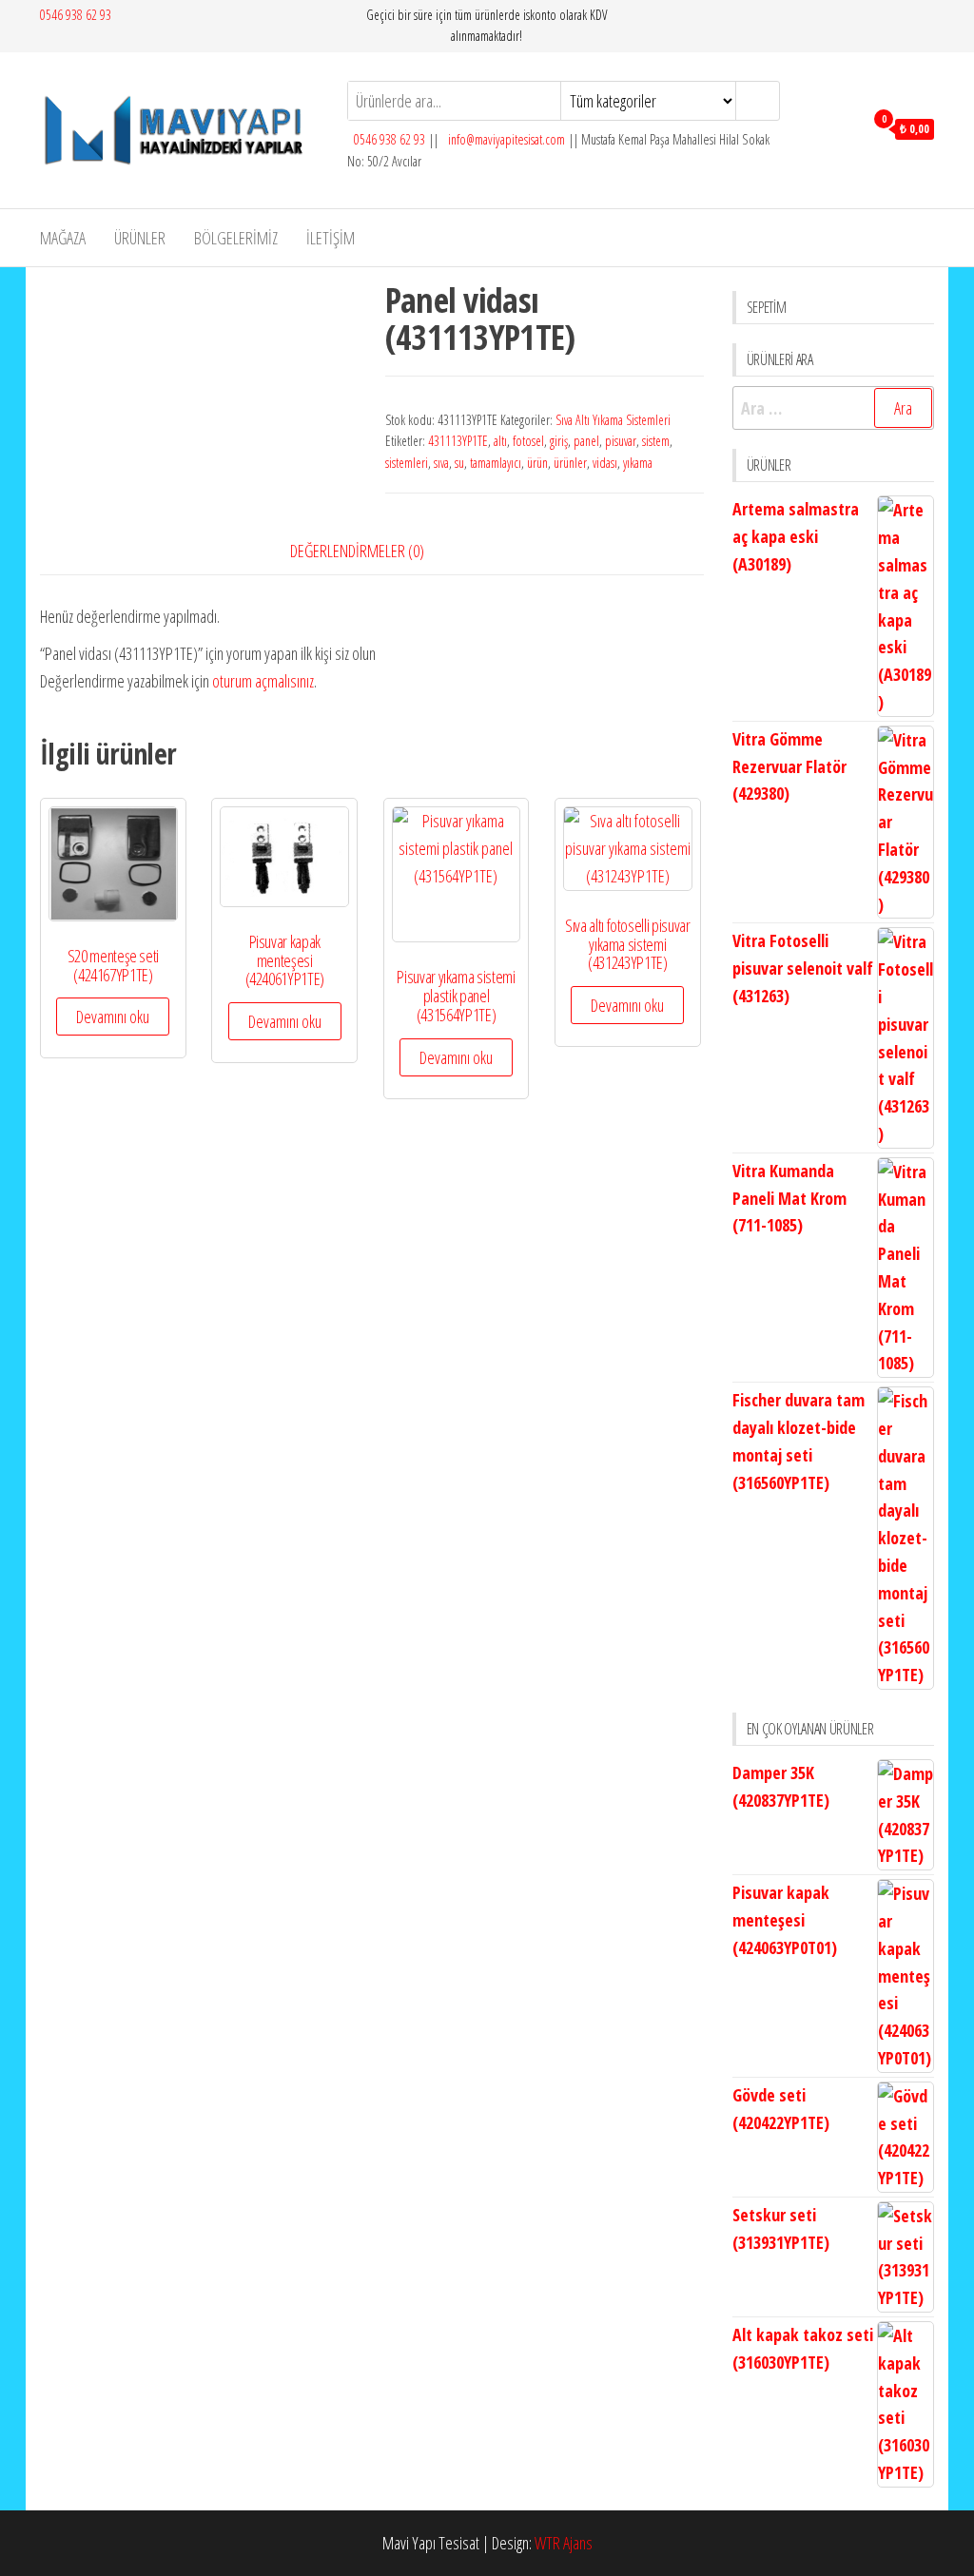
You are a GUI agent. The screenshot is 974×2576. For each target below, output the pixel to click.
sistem (656, 441)
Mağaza (63, 238)
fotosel (528, 441)
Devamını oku (113, 1017)
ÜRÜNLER (140, 238)
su (459, 463)
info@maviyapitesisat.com (505, 139)
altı (500, 441)
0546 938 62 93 (76, 15)
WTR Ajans (564, 2543)
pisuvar (621, 441)
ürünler (570, 463)
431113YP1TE (458, 441)
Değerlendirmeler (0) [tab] (357, 551)
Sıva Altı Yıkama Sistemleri (613, 420)
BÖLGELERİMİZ (236, 238)
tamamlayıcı (496, 463)
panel (586, 441)
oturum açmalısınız (263, 681)
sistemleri (407, 463)
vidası (605, 463)
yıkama (638, 463)
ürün (537, 463)
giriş (559, 441)
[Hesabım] (844, 127)
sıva (441, 463)
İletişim (331, 238)
